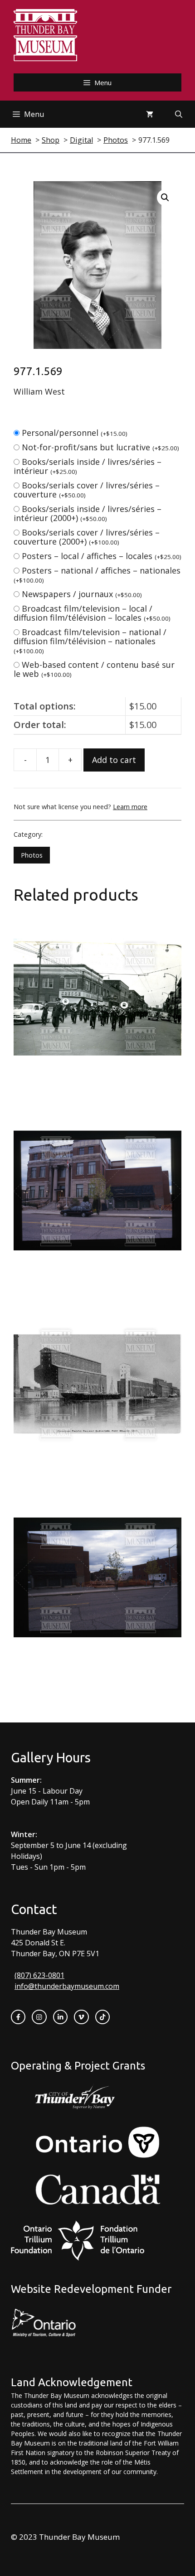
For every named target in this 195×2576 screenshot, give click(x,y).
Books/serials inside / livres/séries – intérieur (88, 466)
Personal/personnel (75, 433)
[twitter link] (81, 2017)
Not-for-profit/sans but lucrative (100, 447)
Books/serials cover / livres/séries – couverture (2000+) (87, 537)
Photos (32, 855)
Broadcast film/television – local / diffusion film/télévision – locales (92, 613)
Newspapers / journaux (82, 594)
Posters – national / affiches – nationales (97, 575)
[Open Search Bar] (179, 114)
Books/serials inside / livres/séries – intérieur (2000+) (88, 513)
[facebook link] (18, 2017)
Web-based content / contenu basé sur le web (94, 669)
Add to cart (114, 760)
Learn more (130, 807)
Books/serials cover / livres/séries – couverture (87, 490)
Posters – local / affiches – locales (102, 556)
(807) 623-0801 (39, 1975)
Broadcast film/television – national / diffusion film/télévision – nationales (90, 641)
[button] (165, 198)
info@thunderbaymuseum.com (67, 1986)
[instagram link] (39, 2017)
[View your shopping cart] (150, 114)
